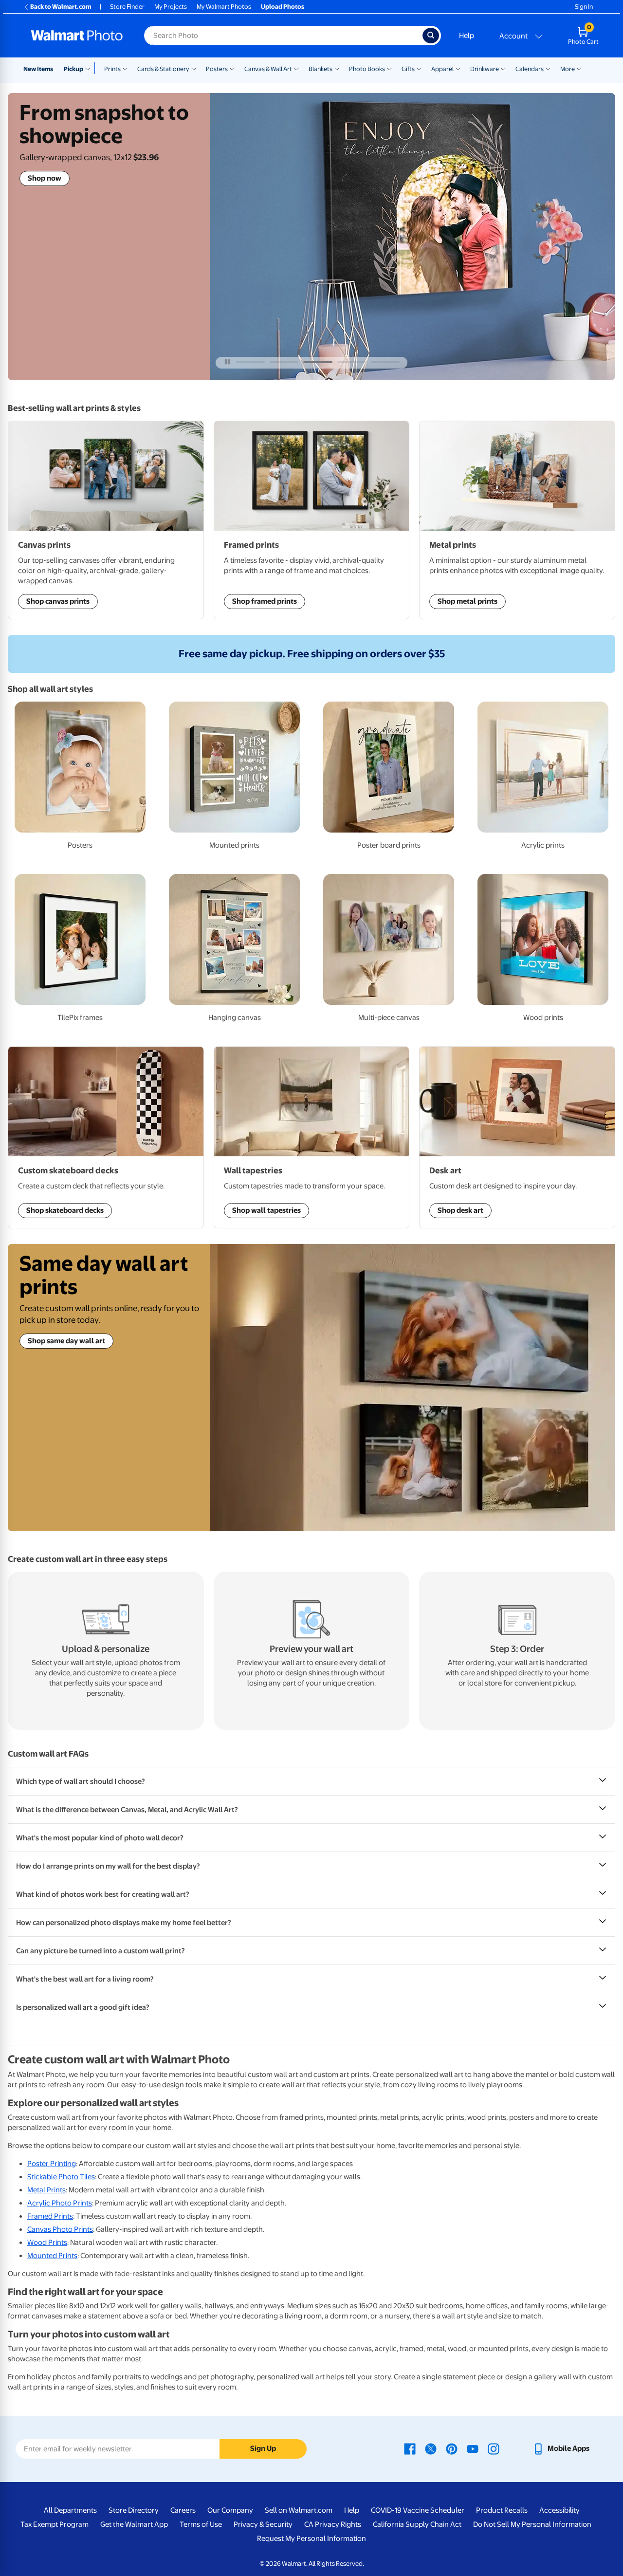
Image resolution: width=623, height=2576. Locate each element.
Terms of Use (201, 2524)
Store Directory (134, 2510)
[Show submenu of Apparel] (458, 68)
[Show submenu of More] (579, 68)
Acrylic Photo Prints (60, 2203)
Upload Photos (283, 7)
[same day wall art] (413, 1388)
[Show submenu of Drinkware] (503, 68)
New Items (38, 69)
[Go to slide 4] (352, 362)
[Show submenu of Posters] (232, 68)
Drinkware (485, 69)
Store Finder (127, 7)
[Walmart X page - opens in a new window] (431, 2448)
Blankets (321, 69)
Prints (112, 69)
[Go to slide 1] (250, 362)
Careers (183, 2510)
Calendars (530, 69)
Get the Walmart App (134, 2524)
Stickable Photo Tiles (61, 2177)
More (568, 69)
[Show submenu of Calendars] (548, 68)
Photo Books (367, 69)
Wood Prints (47, 2242)
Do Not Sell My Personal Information (532, 2524)
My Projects (171, 7)
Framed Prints (50, 2216)
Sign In (584, 7)
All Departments (70, 2510)
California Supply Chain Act (417, 2524)
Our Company (230, 2510)
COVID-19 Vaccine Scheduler (418, 2510)
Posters (217, 69)
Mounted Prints (52, 2256)
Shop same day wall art (66, 1341)
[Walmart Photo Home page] (77, 36)
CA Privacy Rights (333, 2524)
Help (467, 36)
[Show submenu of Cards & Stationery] (194, 68)
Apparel (442, 69)
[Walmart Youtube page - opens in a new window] (473, 2448)
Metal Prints (46, 2190)
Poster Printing (52, 2164)
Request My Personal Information (311, 2539)
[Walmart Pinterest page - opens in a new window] (452, 2448)
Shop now (45, 178)
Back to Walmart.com (61, 7)
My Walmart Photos (224, 7)
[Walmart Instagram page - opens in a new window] (494, 2448)
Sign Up (263, 2448)
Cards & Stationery (163, 69)
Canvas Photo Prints (60, 2229)
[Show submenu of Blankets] (337, 68)
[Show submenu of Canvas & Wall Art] (296, 68)
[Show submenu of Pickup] (90, 68)
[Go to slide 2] (284, 362)
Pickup (73, 69)
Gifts (408, 69)
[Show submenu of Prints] (125, 68)
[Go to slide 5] (385, 362)
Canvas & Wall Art (268, 69)
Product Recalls (502, 2510)
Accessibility (559, 2510)
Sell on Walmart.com (299, 2510)
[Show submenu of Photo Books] (389, 68)
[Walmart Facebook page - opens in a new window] (410, 2448)
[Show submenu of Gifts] (419, 68)
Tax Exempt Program (55, 2524)
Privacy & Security (263, 2524)
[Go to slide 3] (318, 362)
